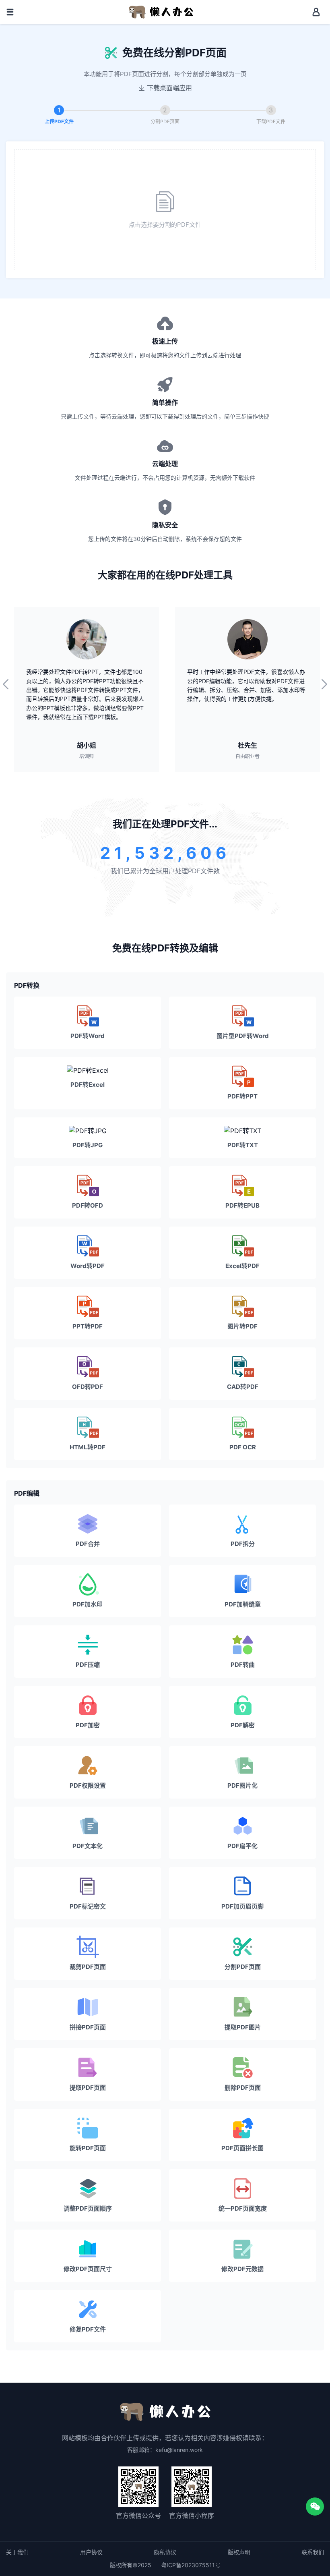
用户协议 (91, 2552)
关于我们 (17, 2552)
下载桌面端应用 (169, 88)
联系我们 (313, 2552)
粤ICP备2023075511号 (191, 2565)
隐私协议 (165, 2552)
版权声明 (239, 2552)
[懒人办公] (161, 11)
